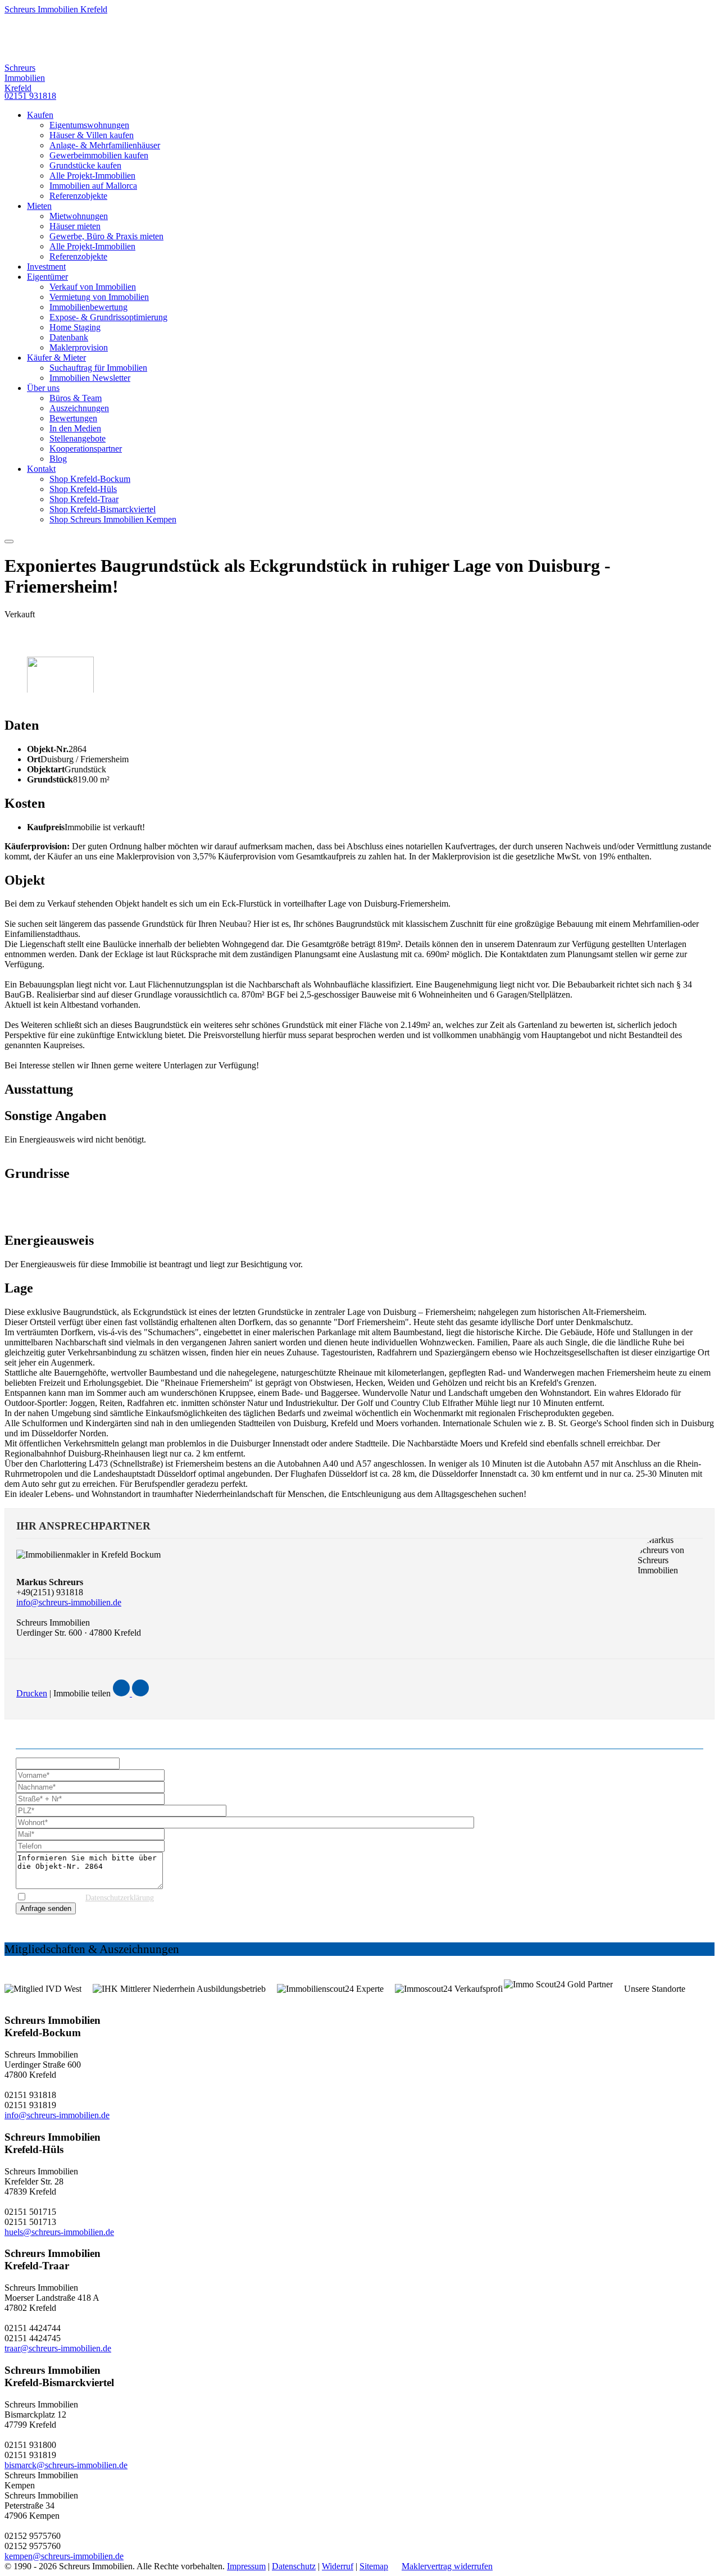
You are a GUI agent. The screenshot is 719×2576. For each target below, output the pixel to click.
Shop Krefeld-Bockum (90, 479)
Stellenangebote (78, 438)
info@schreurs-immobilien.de (69, 1602)
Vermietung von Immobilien (99, 297)
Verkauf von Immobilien (93, 287)
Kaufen (40, 115)
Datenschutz (294, 2566)
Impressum (246, 2566)
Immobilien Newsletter (90, 378)
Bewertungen (73, 418)
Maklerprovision (79, 347)
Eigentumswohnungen (89, 125)
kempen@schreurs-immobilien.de (64, 2556)
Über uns (43, 388)
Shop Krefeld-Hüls (83, 489)
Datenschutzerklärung (120, 1898)
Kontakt (41, 469)
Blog (58, 459)
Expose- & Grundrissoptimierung (108, 317)
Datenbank (69, 337)
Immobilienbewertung (88, 307)
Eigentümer (47, 277)
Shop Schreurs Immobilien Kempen (113, 519)
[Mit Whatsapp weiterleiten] (140, 1693)
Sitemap (374, 2566)
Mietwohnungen (79, 216)
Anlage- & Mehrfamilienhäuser (105, 145)
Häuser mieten (75, 226)
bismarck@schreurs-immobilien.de (66, 2465)
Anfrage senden (46, 1908)
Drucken (32, 1693)
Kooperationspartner (86, 449)
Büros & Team (76, 398)
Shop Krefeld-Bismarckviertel (103, 509)
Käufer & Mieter (56, 358)
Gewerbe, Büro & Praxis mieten (106, 236)
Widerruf (338, 2566)
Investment (46, 267)
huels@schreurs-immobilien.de (59, 2232)
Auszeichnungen (79, 408)
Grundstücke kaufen (85, 165)
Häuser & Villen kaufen (92, 135)
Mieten (39, 206)
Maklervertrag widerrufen (447, 2566)
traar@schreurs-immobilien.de (58, 2348)
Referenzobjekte (78, 196)
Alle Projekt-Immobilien (92, 176)
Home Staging (75, 327)
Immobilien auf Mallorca (93, 186)
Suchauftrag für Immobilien (98, 368)
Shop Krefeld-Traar (84, 499)
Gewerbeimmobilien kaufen (99, 155)
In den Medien (75, 428)
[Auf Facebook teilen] (122, 1693)
